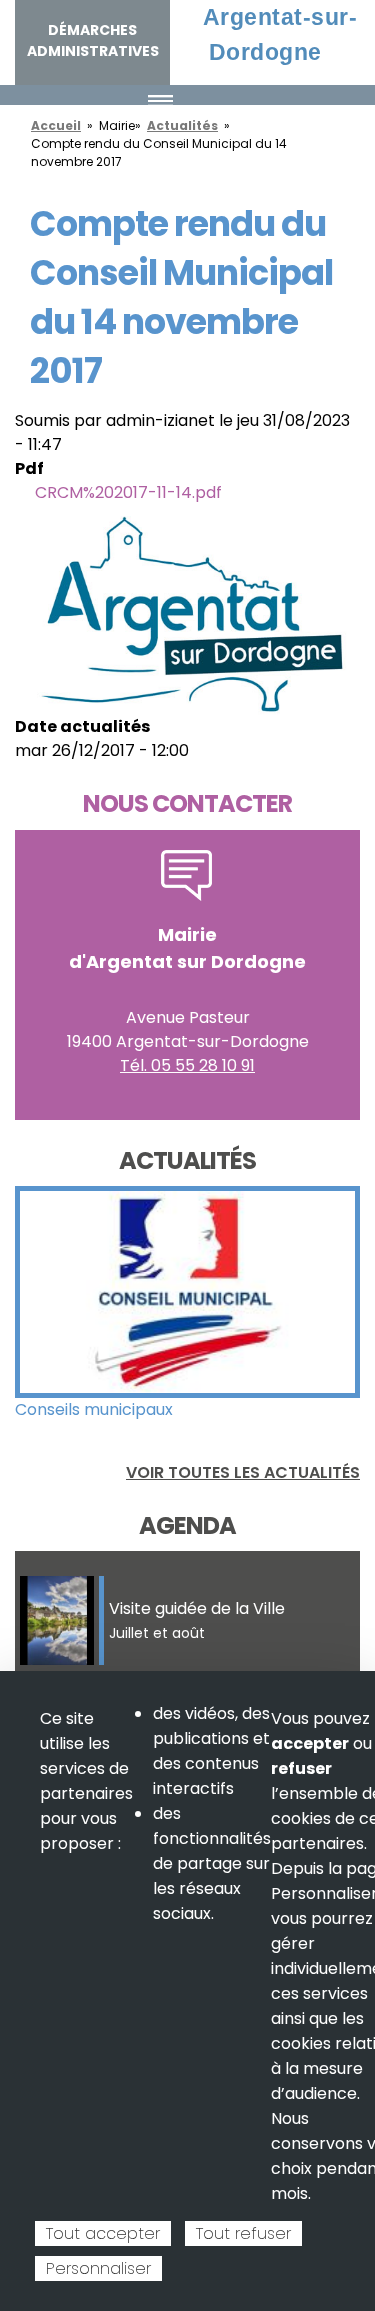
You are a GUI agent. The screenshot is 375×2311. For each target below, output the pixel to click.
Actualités (182, 125)
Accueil (56, 125)
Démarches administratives (93, 40)
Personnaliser (98, 2268)
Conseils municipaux (94, 1409)
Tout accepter (103, 2233)
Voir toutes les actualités (243, 1472)
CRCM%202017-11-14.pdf (128, 492)
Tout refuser (243, 2233)
